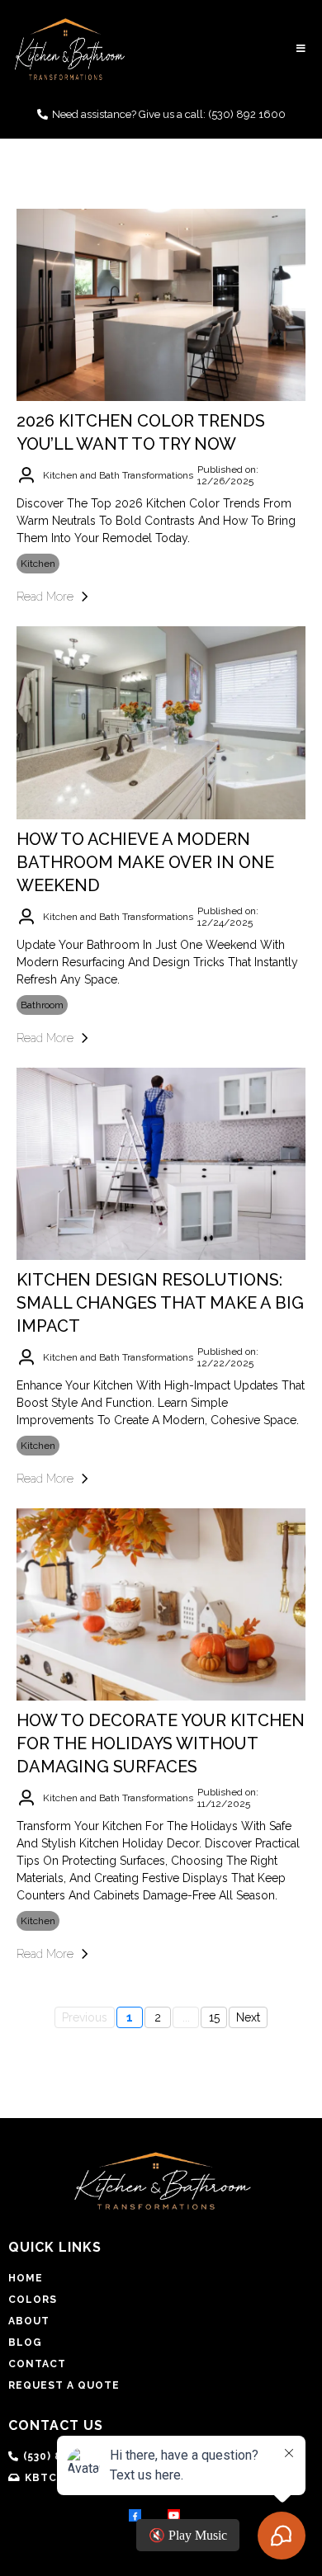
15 (214, 2017)
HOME (26, 2278)
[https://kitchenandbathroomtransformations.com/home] (70, 49)
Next (248, 2017)
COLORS (33, 2300)
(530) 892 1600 (247, 114)
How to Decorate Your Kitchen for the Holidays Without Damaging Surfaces (161, 1743)
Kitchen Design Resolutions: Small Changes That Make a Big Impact (160, 1303)
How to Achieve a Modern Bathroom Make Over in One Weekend (145, 862)
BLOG (25, 2342)
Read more (45, 597)
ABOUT (29, 2321)
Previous (85, 2017)
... (186, 2017)
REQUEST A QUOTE (64, 2385)
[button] (299, 49)
